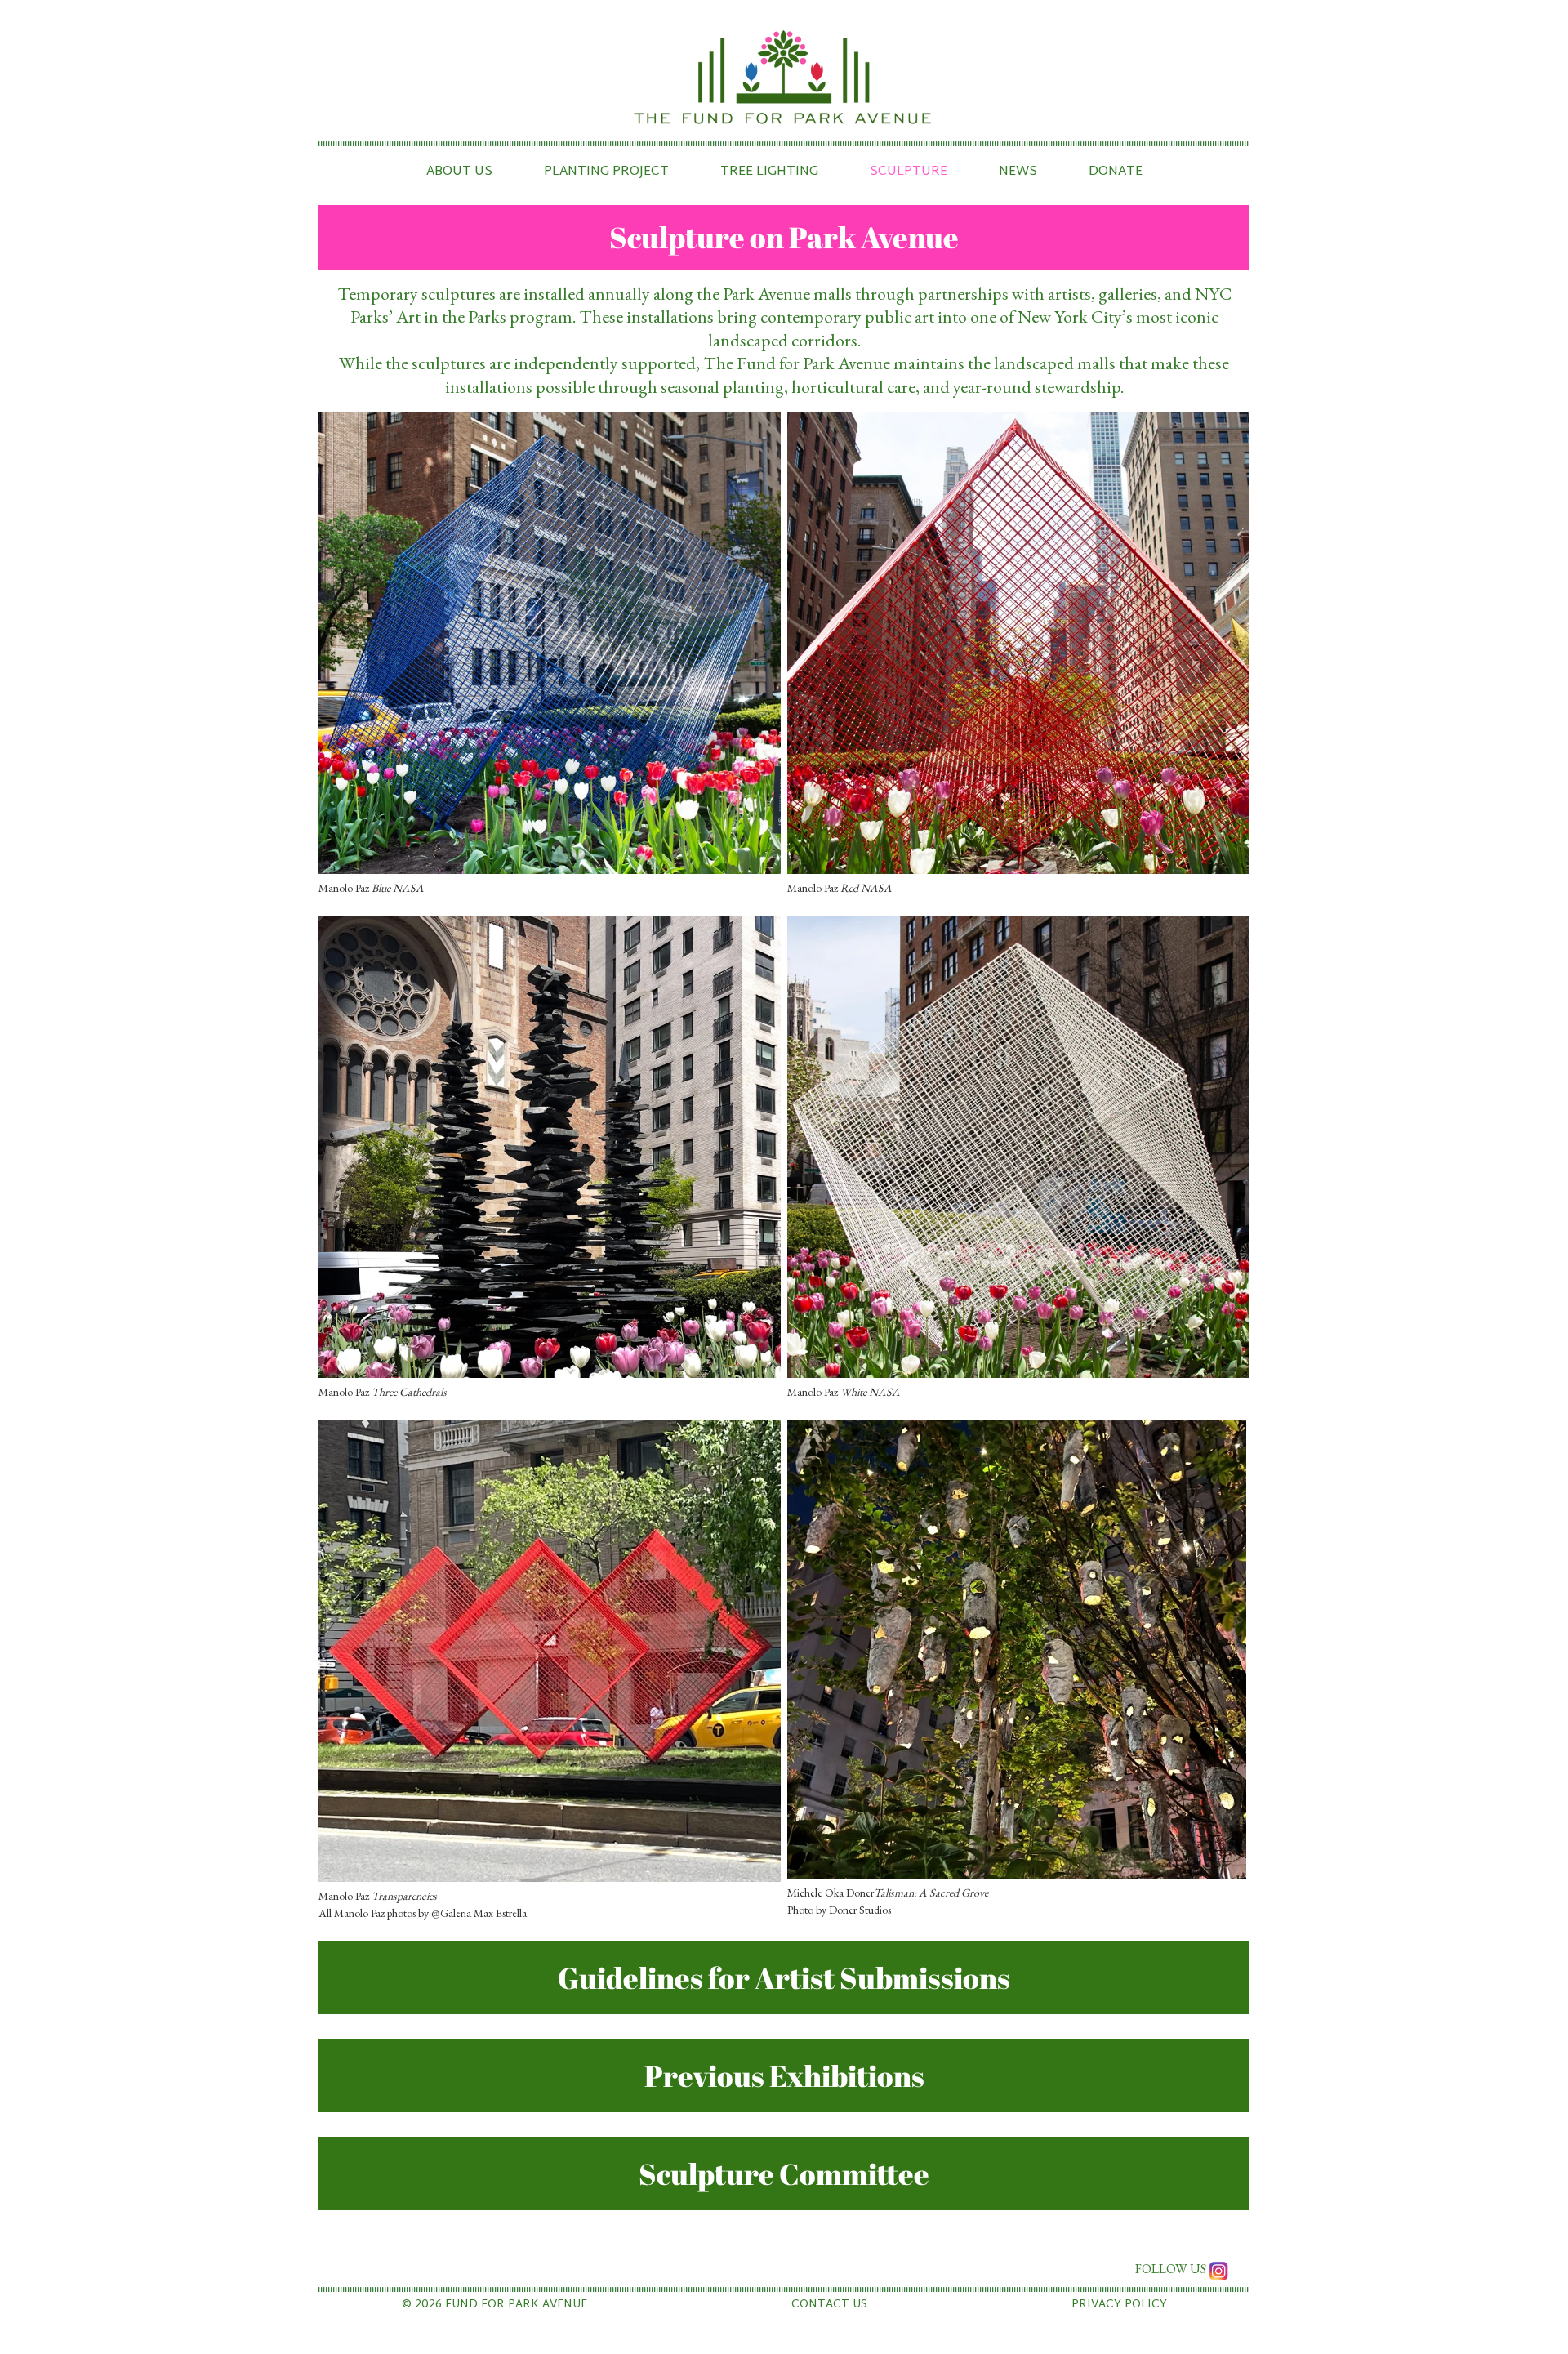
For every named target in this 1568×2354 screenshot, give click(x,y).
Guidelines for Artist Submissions (784, 1977)
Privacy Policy (1119, 2305)
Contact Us (829, 2305)
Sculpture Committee (784, 2173)
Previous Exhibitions (784, 2075)
